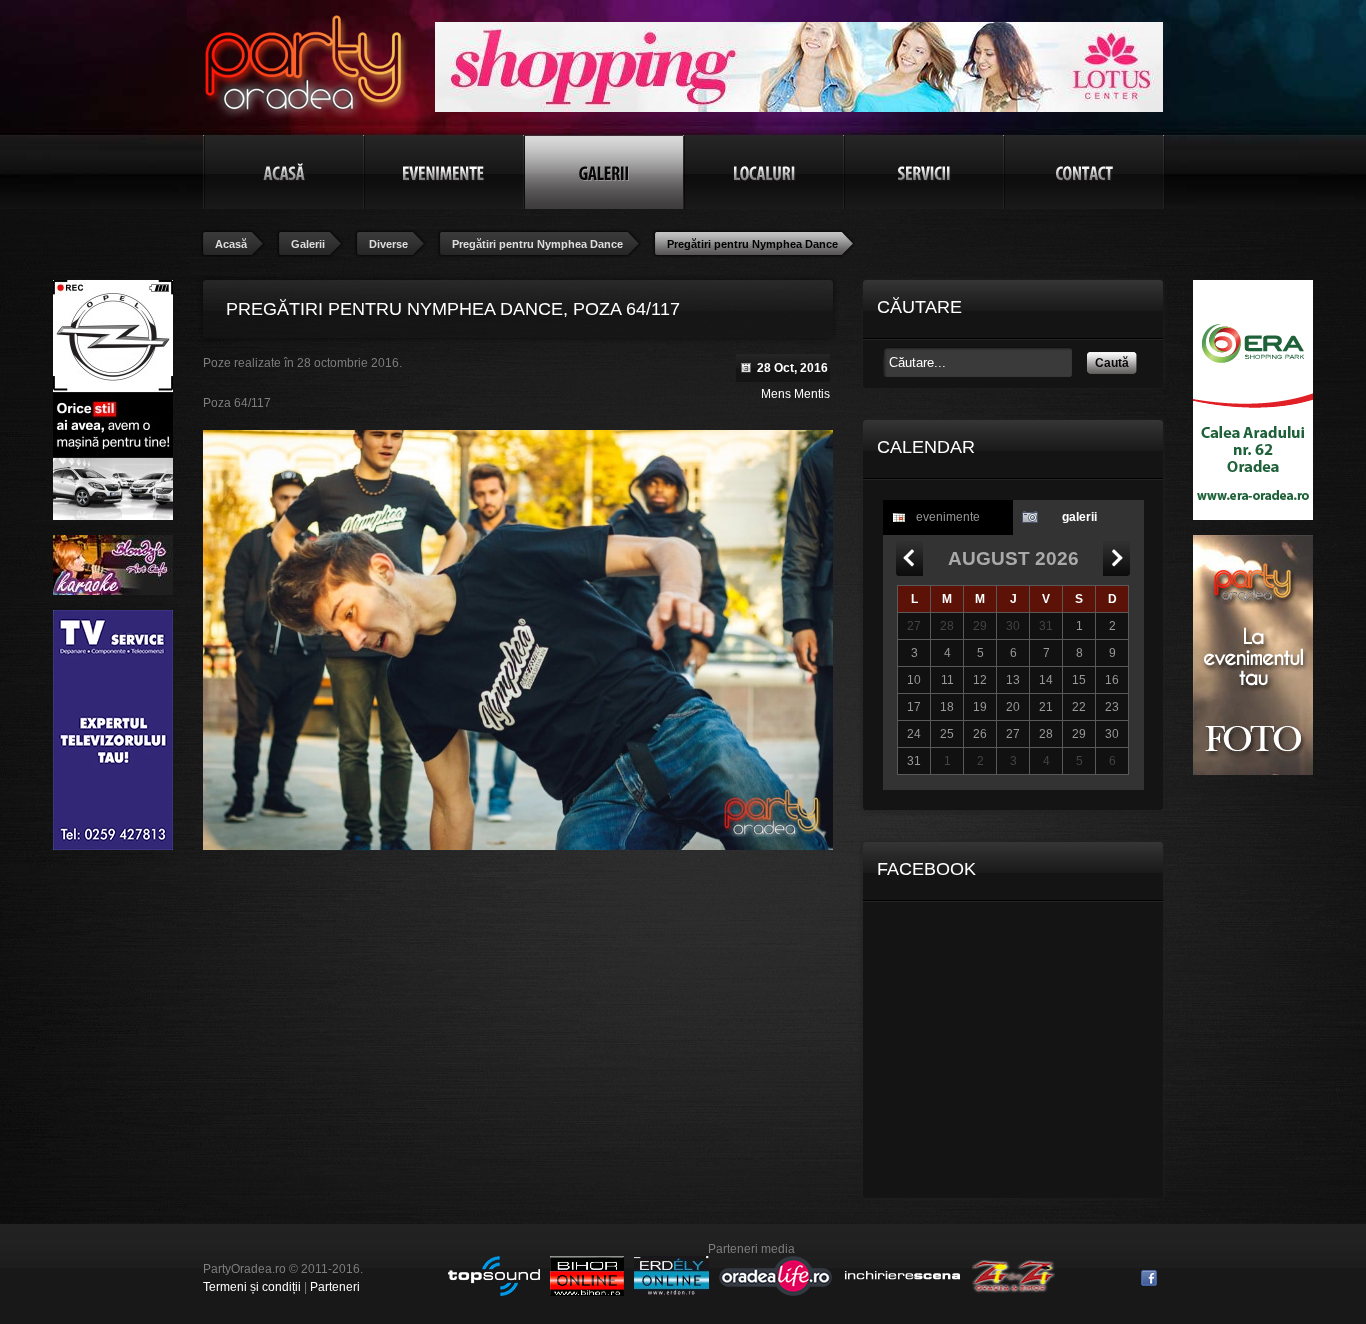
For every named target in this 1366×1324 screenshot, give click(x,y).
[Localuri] (764, 172)
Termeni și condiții (252, 1287)
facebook (1149, 1278)
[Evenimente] (444, 172)
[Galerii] (604, 172)
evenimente (948, 517)
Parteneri (335, 1287)
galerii (1079, 517)
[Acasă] (284, 172)
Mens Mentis (795, 394)
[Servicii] (924, 172)
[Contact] (1084, 172)
